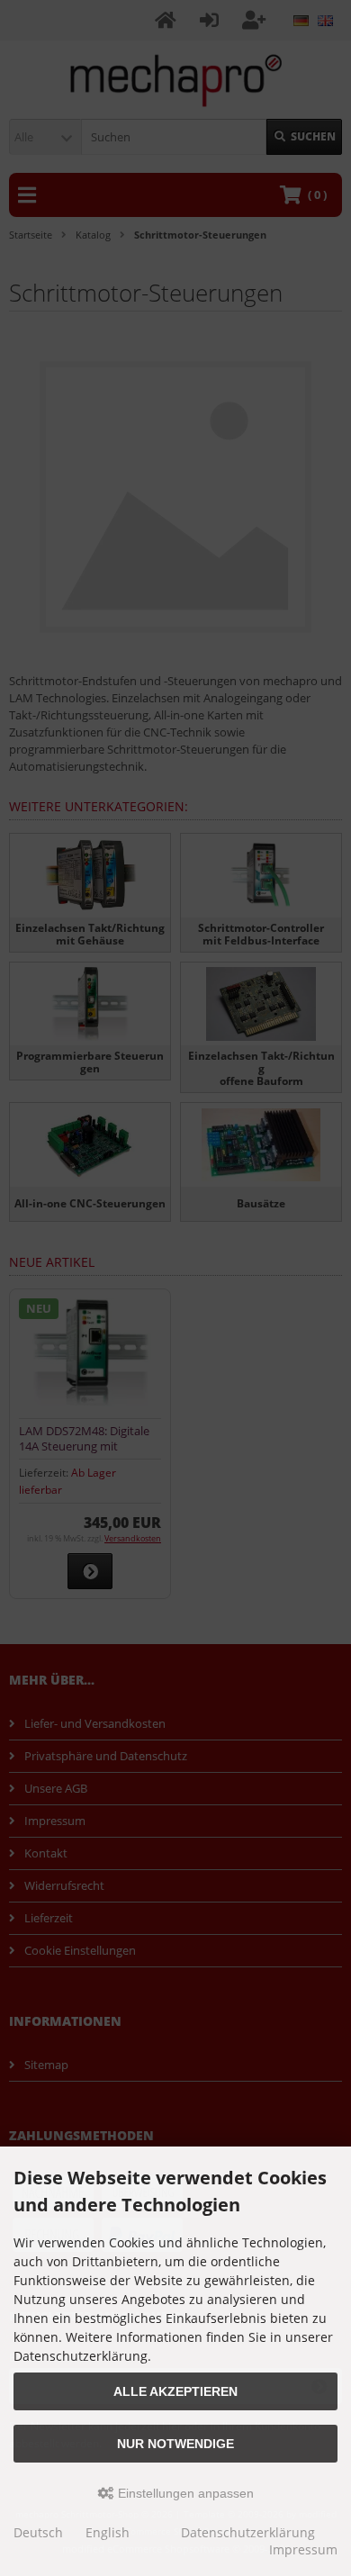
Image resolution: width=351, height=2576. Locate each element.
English (108, 2532)
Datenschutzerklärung (248, 2532)
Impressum (303, 2549)
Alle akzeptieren (175, 2391)
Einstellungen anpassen (184, 2493)
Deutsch (38, 2532)
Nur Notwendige (175, 2444)
